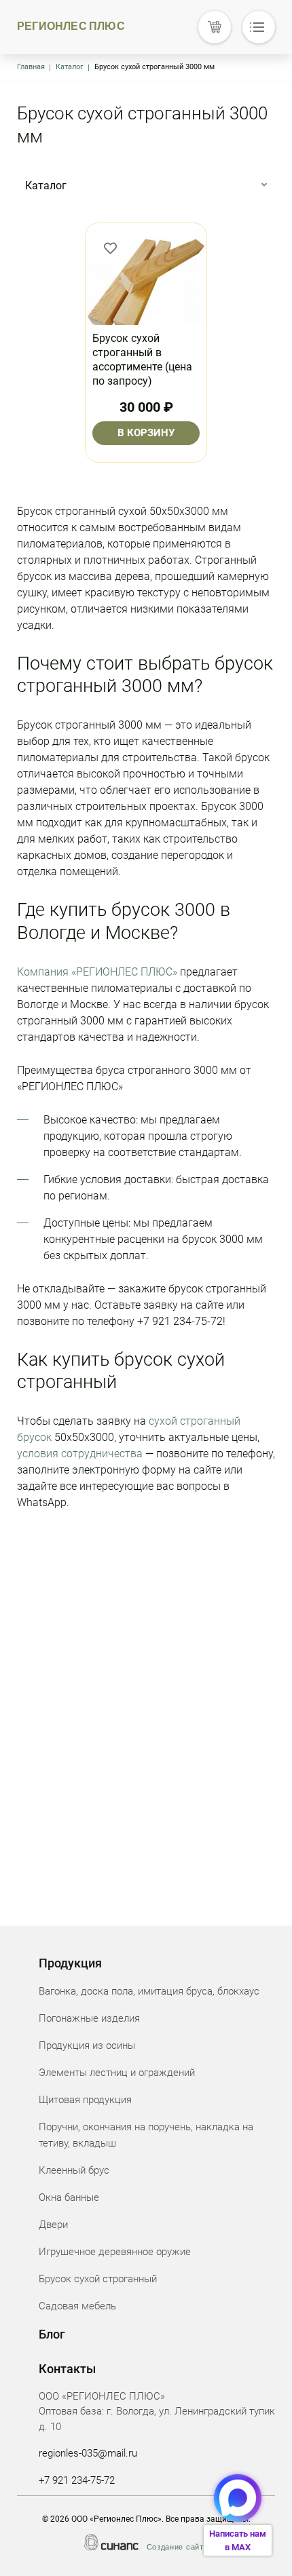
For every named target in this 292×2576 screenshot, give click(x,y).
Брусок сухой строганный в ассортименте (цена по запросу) (142, 359)
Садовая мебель (77, 2306)
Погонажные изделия (89, 2018)
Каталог (70, 67)
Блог (52, 2334)
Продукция (70, 1963)
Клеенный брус (74, 2170)
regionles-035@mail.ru (88, 2453)
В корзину (146, 433)
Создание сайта (178, 2547)
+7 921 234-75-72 (77, 2480)
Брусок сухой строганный (98, 2279)
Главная (31, 67)
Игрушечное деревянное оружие (115, 2252)
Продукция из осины (87, 2045)
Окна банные (69, 2197)
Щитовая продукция (85, 2100)
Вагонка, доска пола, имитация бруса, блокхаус (149, 1991)
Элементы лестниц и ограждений (117, 2073)
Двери (53, 2225)
